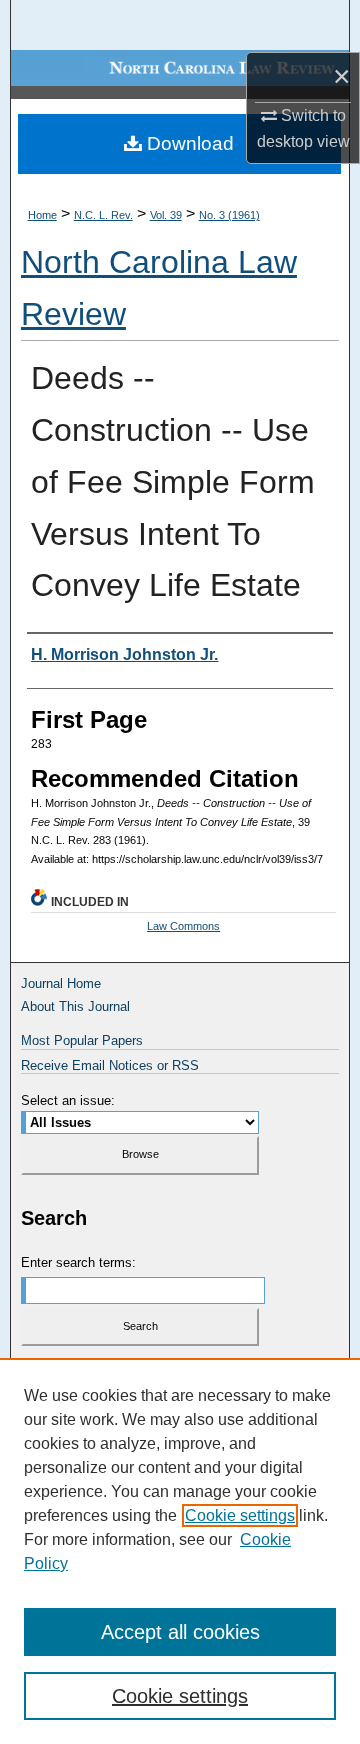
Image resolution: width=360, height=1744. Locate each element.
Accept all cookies (180, 1632)
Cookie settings (240, 1515)
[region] (180, 1551)
